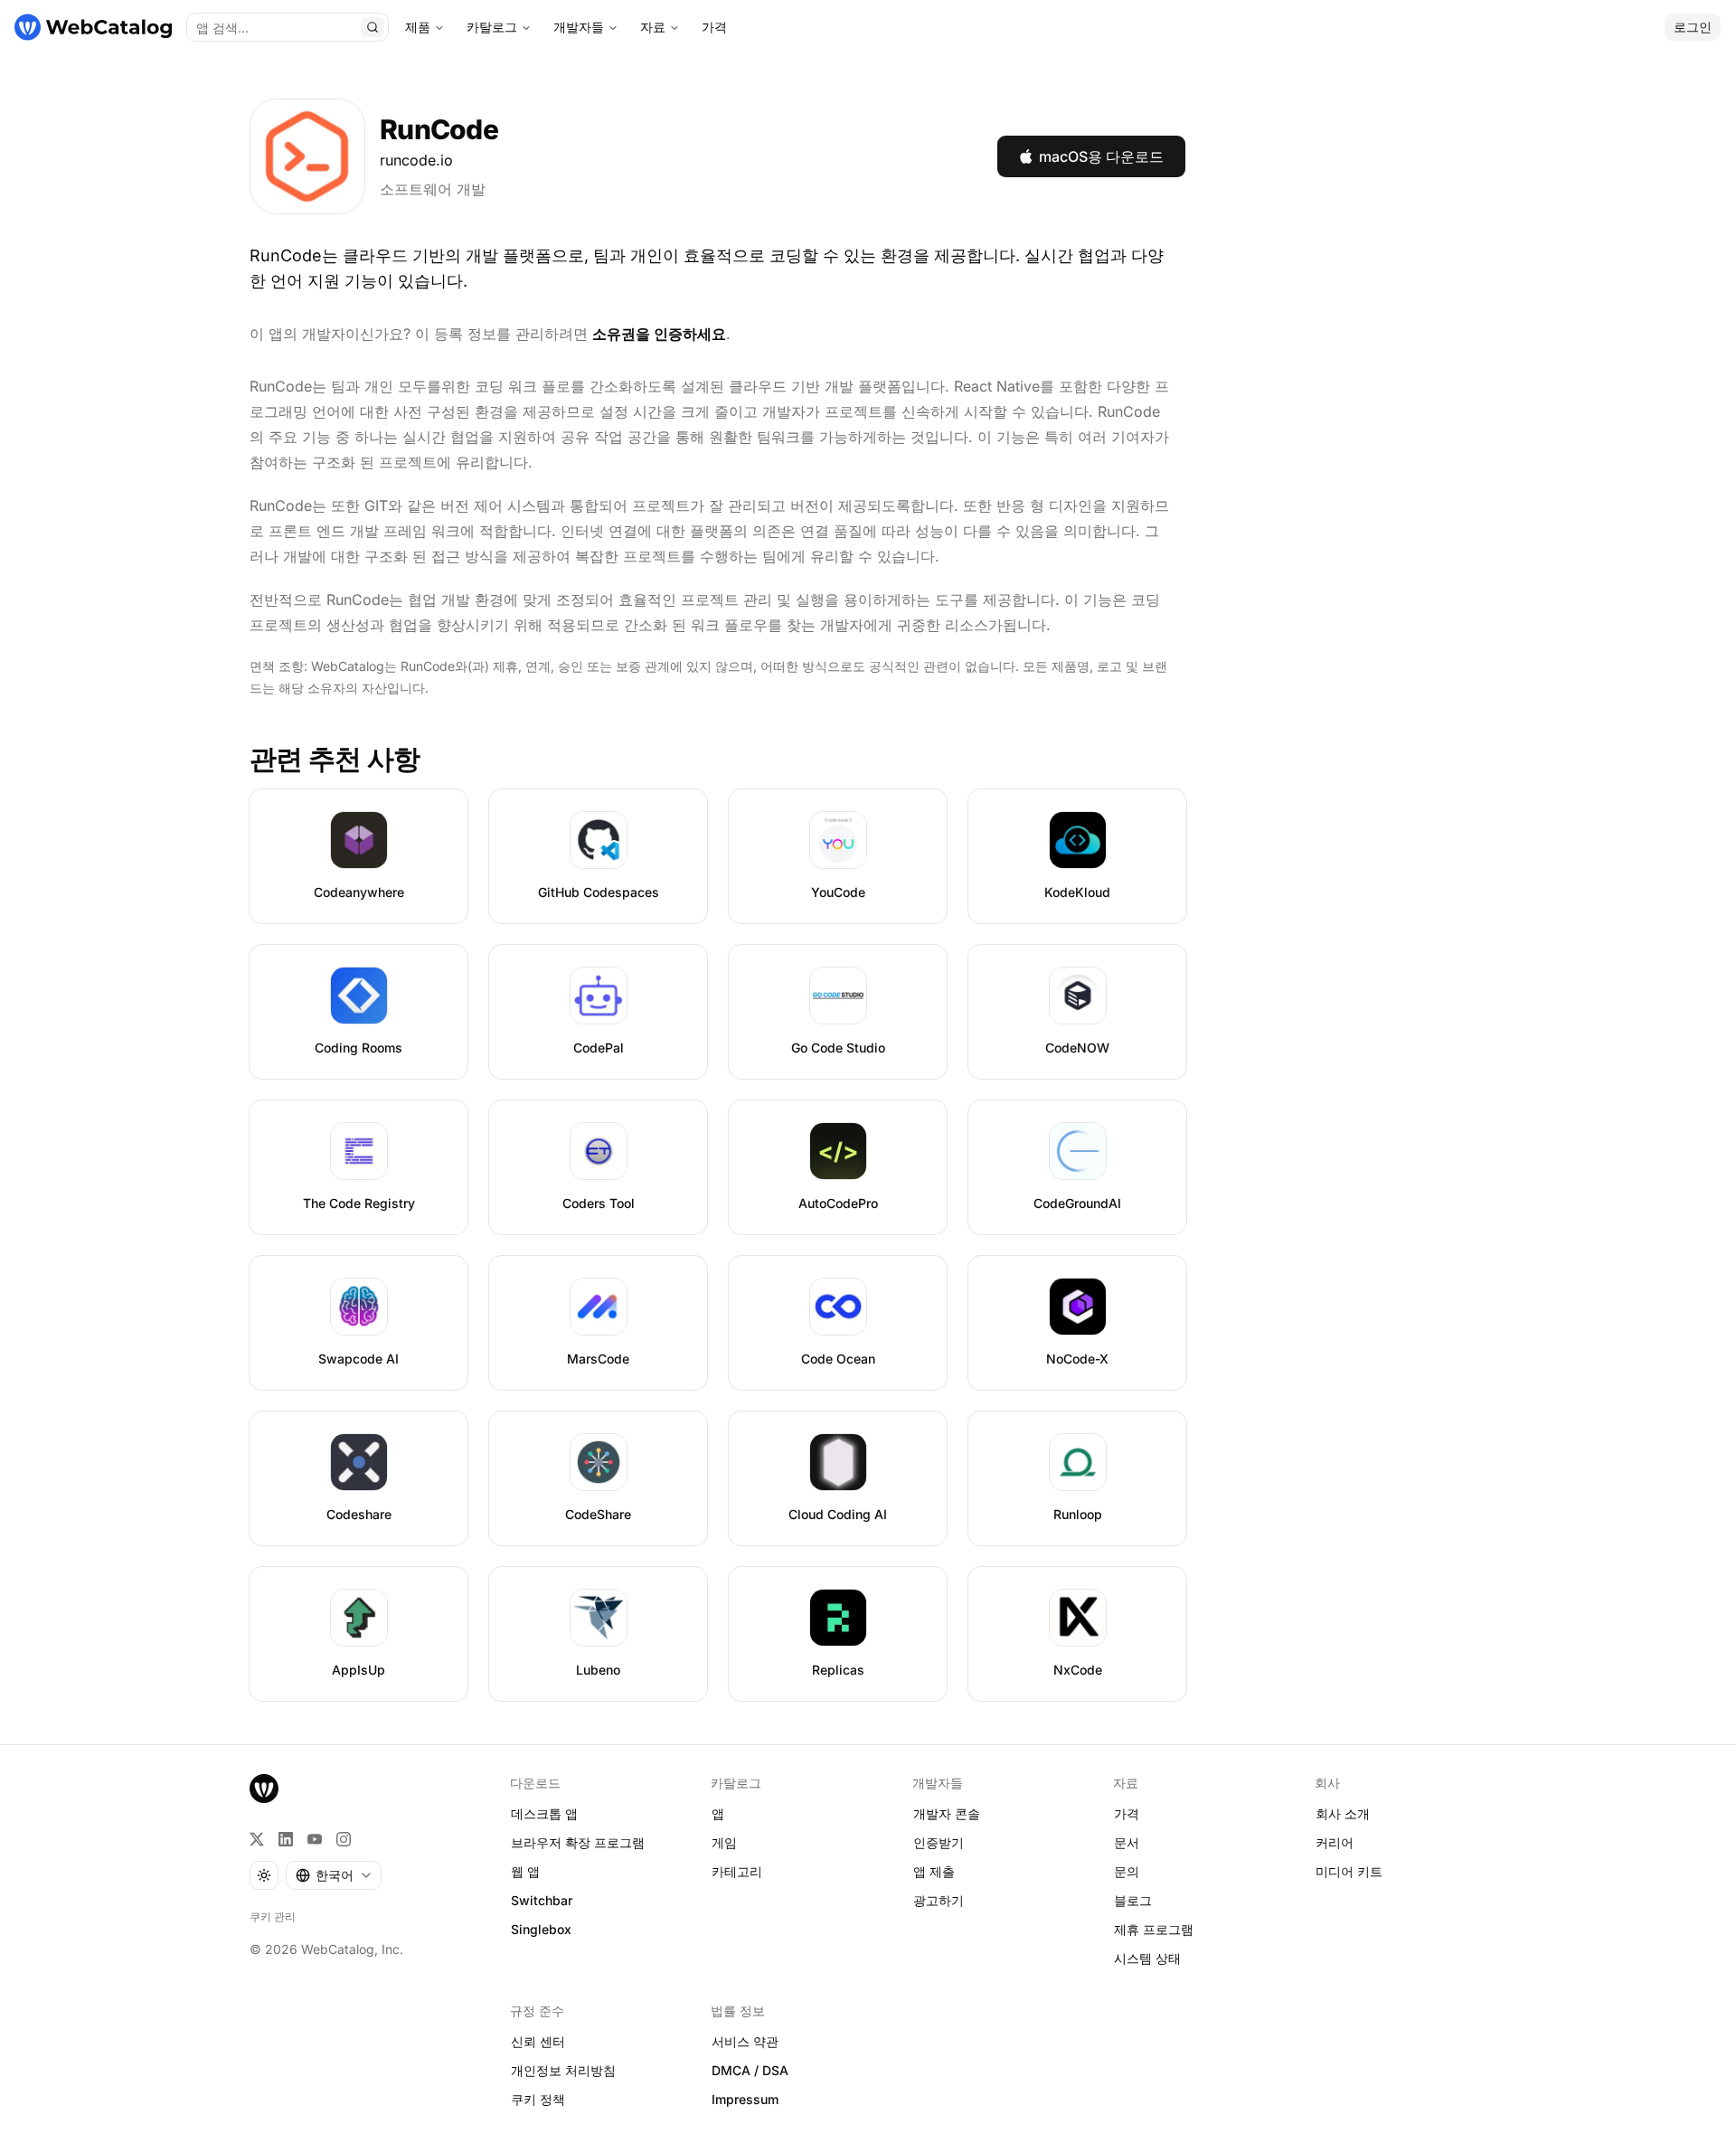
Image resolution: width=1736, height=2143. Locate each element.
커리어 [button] (1335, 1842)
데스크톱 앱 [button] (544, 1813)
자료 (653, 27)
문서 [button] (1127, 1842)
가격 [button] (1127, 1813)
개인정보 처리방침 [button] (563, 2070)
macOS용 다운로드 (1101, 156)
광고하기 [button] (939, 1900)
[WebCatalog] (264, 1789)
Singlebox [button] (541, 1929)
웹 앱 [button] (525, 1871)
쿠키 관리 (273, 1916)
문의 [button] (1127, 1871)
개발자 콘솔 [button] (947, 1813)
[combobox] (334, 1875)
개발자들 (579, 27)
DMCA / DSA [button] (750, 2070)
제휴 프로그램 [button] (1154, 1929)
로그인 (1693, 27)
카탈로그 (492, 27)
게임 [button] (724, 1842)
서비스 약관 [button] (745, 2041)
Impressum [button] (745, 2099)
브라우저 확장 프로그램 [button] (578, 1842)
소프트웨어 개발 (433, 189)
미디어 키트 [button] (1349, 1871)
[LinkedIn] (286, 1839)
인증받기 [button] (939, 1842)
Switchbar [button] (542, 1900)
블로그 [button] (1133, 1900)
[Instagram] (344, 1839)
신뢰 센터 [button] (538, 2041)
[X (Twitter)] (257, 1839)
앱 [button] (718, 1813)
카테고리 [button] (737, 1871)
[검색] (373, 27)
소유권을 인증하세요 (659, 334)
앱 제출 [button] (934, 1871)
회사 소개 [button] (1343, 1813)
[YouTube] (315, 1839)
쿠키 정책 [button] (538, 2099)
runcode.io (416, 160)
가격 (714, 27)
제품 (418, 27)
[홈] (93, 27)
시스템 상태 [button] (1147, 1958)
